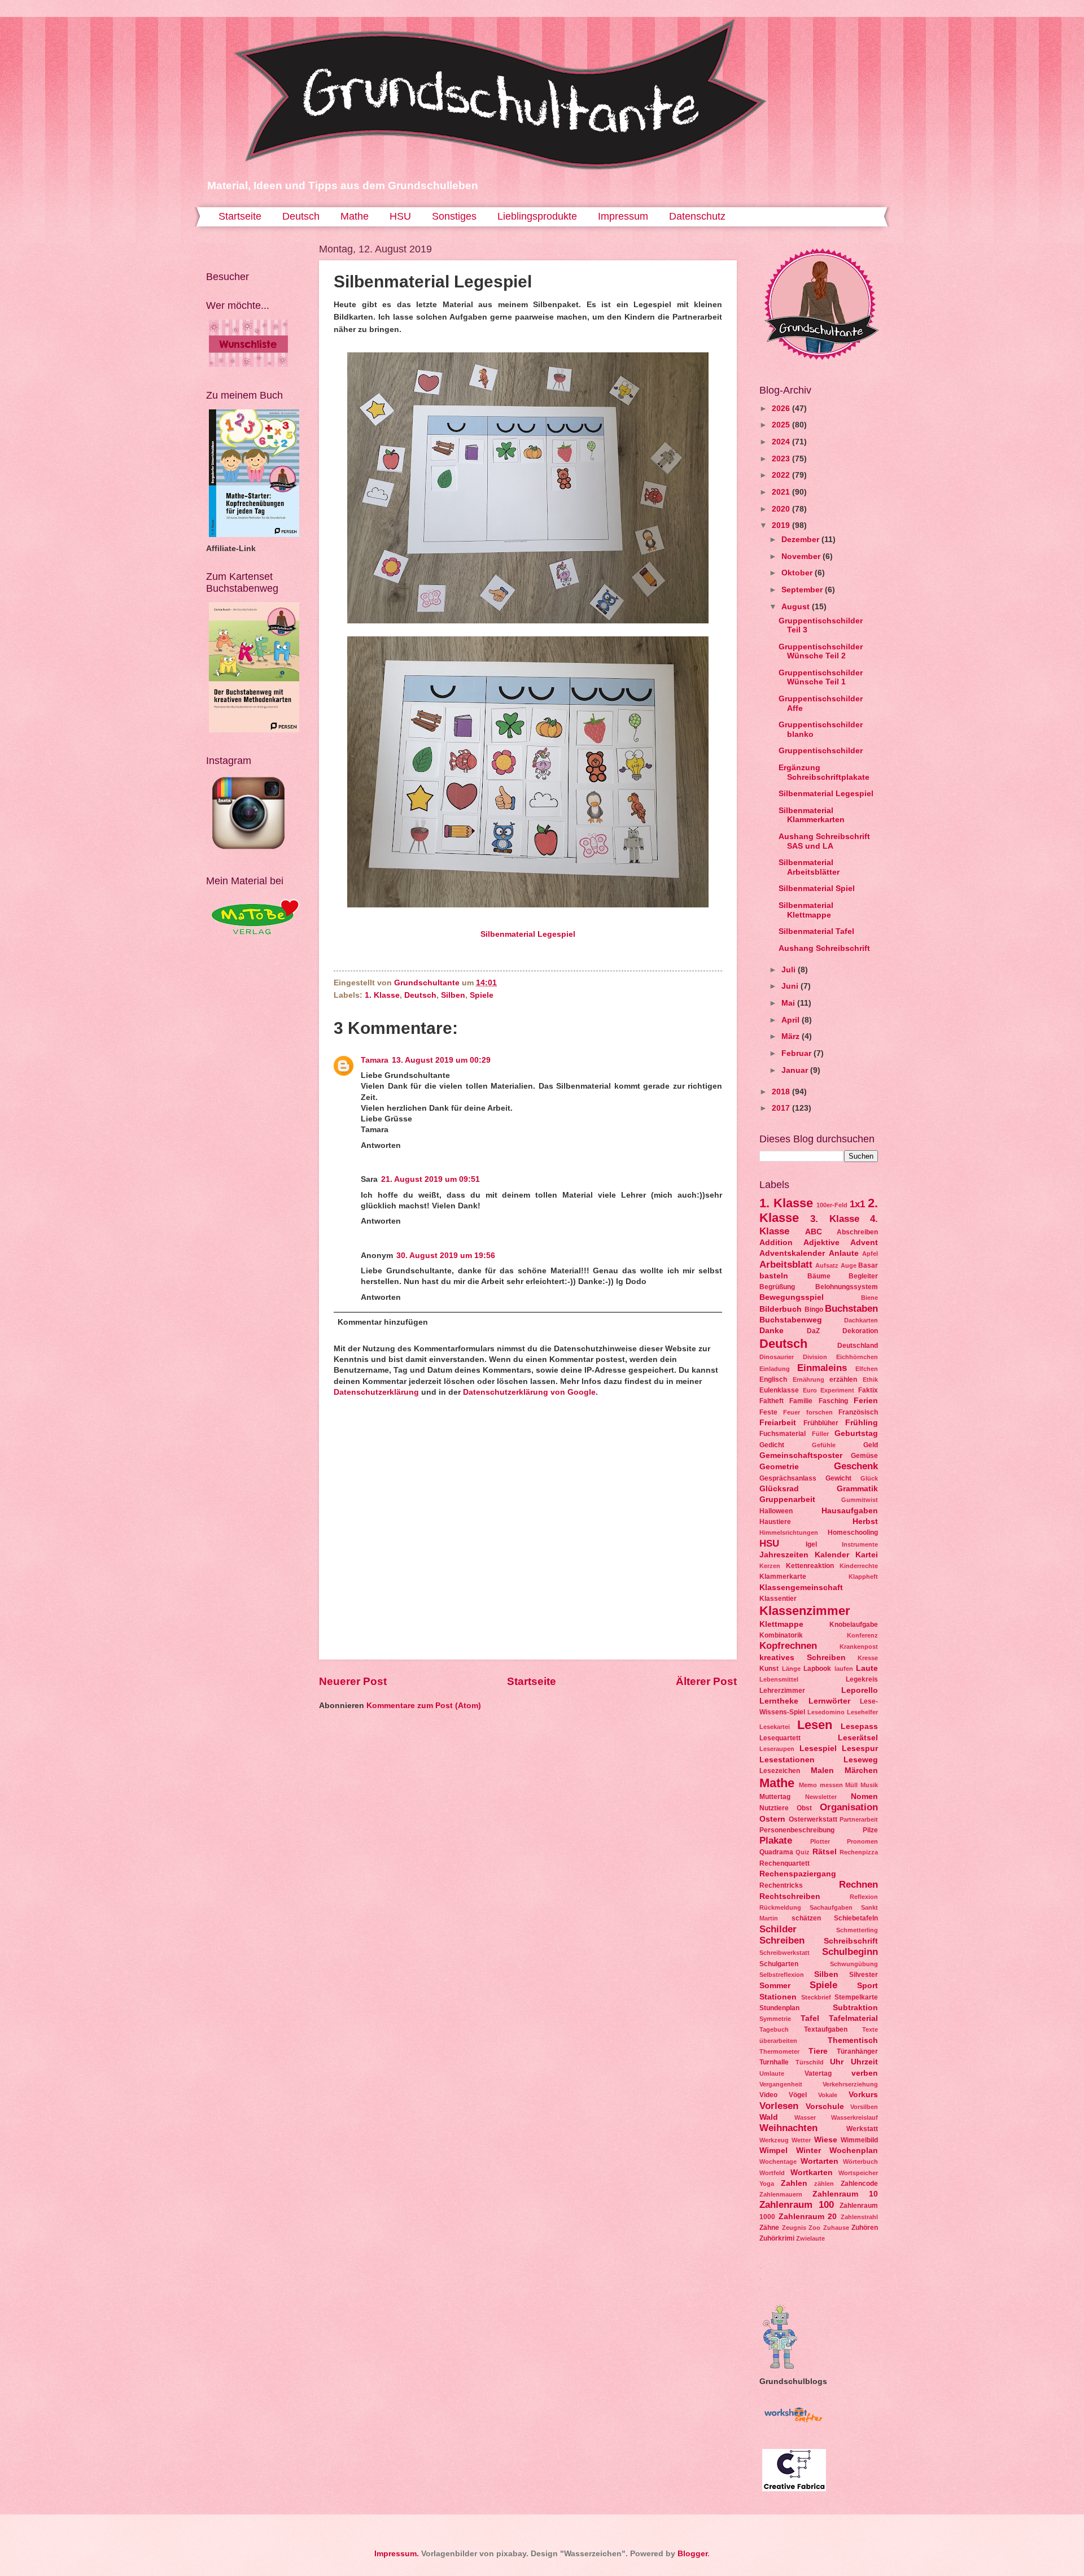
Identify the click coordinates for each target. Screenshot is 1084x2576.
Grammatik (857, 1489)
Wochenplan (854, 2151)
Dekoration (860, 1331)
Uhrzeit (864, 2062)
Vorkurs (863, 2095)
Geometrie (779, 1467)
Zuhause (836, 2228)
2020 (782, 509)
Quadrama (776, 1852)
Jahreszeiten (784, 1555)
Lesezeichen (780, 1771)
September (803, 590)
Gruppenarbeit (787, 1499)
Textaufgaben (826, 2029)
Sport (867, 1986)
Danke (772, 1331)
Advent (864, 1243)
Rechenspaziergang (798, 1874)
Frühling (862, 1423)
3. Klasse (834, 1219)
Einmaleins (822, 1368)
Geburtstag (856, 1433)
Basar (868, 1265)
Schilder (778, 1929)
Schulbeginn (850, 1952)
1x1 (857, 1204)
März (792, 1036)
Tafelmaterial (853, 2018)
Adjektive (821, 1243)
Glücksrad (779, 1489)
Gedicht (772, 1445)
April (792, 1020)
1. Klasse (382, 995)
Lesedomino (826, 1712)
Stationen (778, 1997)
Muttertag (775, 1797)
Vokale (828, 2095)
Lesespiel (818, 1748)
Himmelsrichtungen (789, 1532)
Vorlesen (779, 2106)
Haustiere (775, 1522)
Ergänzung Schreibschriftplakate (824, 772)
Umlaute (772, 2073)
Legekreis (862, 1679)
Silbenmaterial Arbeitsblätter (809, 867)
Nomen (864, 1796)
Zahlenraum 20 (808, 2217)
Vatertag (818, 2073)
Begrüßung (777, 1287)
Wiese (826, 2140)
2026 (782, 409)
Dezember (801, 540)
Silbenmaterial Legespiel (528, 934)
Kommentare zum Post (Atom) (424, 1706)
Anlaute (844, 1253)
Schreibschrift (851, 1941)
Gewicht (838, 1478)
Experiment (837, 1390)
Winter (808, 2151)
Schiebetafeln (856, 1918)
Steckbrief (816, 1997)
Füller (820, 1434)
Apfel (870, 1254)
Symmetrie (775, 2019)
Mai (789, 1003)
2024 (782, 442)
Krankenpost (859, 1647)
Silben (453, 995)
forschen (819, 1412)
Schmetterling (857, 1930)
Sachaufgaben (831, 1907)
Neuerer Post (353, 1681)
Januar (796, 1070)
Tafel (810, 2018)
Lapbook (817, 1669)
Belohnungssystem (847, 1287)
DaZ (813, 1331)
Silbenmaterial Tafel (816, 931)
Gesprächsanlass (788, 1478)
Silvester (864, 1975)
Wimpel (773, 2151)
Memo (808, 1785)
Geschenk (856, 1466)
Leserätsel (858, 1738)
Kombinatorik (781, 1635)
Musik (869, 1785)
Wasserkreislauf (854, 2117)
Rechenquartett (784, 1863)
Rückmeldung (780, 1907)
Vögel (798, 2095)
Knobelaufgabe (854, 1625)
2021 (782, 492)
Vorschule (825, 2106)
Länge (791, 1669)
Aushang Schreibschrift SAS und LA (824, 841)
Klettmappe (781, 1624)
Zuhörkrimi (777, 2238)
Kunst (769, 1669)
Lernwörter (829, 1701)
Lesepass (859, 1726)
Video (768, 2095)
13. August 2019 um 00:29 (441, 1060)
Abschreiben (857, 1232)
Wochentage (778, 2162)
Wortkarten (812, 2173)
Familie (801, 1401)
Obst (804, 1808)
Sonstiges (454, 216)
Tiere (818, 2051)
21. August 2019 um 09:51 (430, 1179)
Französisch (858, 1412)
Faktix (868, 1390)
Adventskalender (792, 1253)
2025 (782, 425)
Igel (811, 1544)
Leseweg (861, 1760)
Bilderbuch (781, 1309)
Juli (790, 970)
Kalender (832, 1555)
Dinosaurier (777, 1357)
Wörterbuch (860, 2162)
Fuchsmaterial (783, 1434)
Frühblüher (821, 1423)
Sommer (775, 1986)
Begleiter (863, 1276)
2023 (782, 459)
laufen (844, 1669)
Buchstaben (851, 1309)
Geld (871, 1445)
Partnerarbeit (859, 1819)
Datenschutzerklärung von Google (529, 1392)
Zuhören (865, 2228)
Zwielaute (810, 2238)
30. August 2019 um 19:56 (446, 1256)
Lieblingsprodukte (537, 216)
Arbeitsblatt (786, 1265)
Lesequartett (780, 1738)
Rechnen (858, 1885)
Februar (797, 1053)
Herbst (865, 1521)
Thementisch (853, 2040)
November (802, 556)
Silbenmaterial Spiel (817, 888)
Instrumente (860, 1544)
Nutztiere (774, 1808)
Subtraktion (855, 2008)
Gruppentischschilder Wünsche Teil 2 (821, 652)
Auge (849, 1265)
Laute (867, 1668)
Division (815, 1357)
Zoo (814, 2228)
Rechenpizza (859, 1852)
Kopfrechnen (788, 1646)
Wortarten (819, 2161)
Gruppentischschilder (821, 751)
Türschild (810, 2062)
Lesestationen (787, 1760)
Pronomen (862, 1841)
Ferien (866, 1401)
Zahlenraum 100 (797, 2205)
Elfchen (867, 1369)
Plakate (776, 1841)
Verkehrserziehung (850, 2084)
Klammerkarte (783, 1577)
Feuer (792, 1412)
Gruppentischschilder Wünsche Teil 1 (821, 678)
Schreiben (782, 1940)
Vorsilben (864, 2107)
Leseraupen (777, 1749)
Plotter (820, 1841)
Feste (768, 1412)
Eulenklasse (779, 1390)
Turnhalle (774, 2062)
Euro (810, 1390)
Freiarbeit (778, 1423)
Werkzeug (774, 2140)
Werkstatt (862, 2129)
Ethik (870, 1379)
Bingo (814, 1309)
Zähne (769, 2228)
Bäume (819, 1276)
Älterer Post (706, 1681)
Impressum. (397, 2554)
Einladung (775, 1369)
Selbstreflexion (782, 1975)
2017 (782, 1108)
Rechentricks (781, 1885)
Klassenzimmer (805, 1611)
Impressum (623, 216)
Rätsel (825, 1852)
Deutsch (301, 216)
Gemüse (864, 1456)
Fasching (833, 1401)
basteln (774, 1276)
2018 (782, 1092)
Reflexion (864, 1897)
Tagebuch (774, 2029)
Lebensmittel (779, 1679)
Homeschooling (853, 1532)
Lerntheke (779, 1701)
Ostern (772, 1819)
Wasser (805, 2117)
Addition (776, 1243)
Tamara (375, 1060)
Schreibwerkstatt (784, 1953)
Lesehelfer (862, 1712)
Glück (869, 1478)
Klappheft (863, 1577)
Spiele (482, 995)
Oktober (798, 573)
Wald (769, 2117)
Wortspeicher (858, 2173)
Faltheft (772, 1401)
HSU (400, 216)
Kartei (867, 1555)
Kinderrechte (859, 1566)
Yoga (767, 2184)
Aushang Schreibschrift (824, 948)
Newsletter (821, 1797)
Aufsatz (827, 1265)
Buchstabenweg (791, 1320)
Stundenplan (779, 2008)
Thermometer (779, 2051)
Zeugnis (794, 2228)
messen (831, 1785)
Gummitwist (860, 1500)
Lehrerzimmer (782, 1691)
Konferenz (862, 1635)
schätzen (806, 1918)
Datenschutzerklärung (376, 1392)
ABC (814, 1232)
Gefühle (824, 1445)
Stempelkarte (856, 1997)
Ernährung (808, 1379)
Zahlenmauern (781, 2194)
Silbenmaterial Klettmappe (806, 910)
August (797, 607)
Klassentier (778, 1599)
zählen (824, 2184)
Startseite (240, 216)
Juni (791, 986)
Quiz (803, 1852)
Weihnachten (788, 2128)
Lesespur (860, 1748)
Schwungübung (854, 1964)
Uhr (837, 2062)
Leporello (860, 1690)
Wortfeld (772, 2173)
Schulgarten (779, 1964)
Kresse (868, 1658)
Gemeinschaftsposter (801, 1455)
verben (865, 2073)
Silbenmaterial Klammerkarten (812, 815)
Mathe (355, 216)
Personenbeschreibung (797, 1830)
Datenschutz (697, 216)
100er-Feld (832, 1205)
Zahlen (794, 2183)
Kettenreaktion (810, 1566)
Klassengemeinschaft (801, 1588)
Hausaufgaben (850, 1511)
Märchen (861, 1771)
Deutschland (858, 1346)
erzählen (843, 1379)
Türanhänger (857, 2051)
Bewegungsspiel (792, 1297)
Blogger (692, 2554)
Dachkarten (861, 1320)
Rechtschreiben (790, 1896)
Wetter (801, 2140)
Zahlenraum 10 (845, 2194)
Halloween (776, 1511)
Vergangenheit (781, 2084)
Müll (851, 1785)
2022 (782, 475)
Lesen (815, 1725)
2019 (782, 525)
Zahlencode (859, 2184)
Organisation (849, 1807)
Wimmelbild (859, 2140)
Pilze (870, 1830)
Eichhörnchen (857, 1357)
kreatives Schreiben (803, 1658)
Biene (869, 1298)
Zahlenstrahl (859, 2217)
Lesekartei (775, 1727)
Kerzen (770, 1566)
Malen (822, 1771)
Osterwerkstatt (813, 1819)
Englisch (773, 1379)
